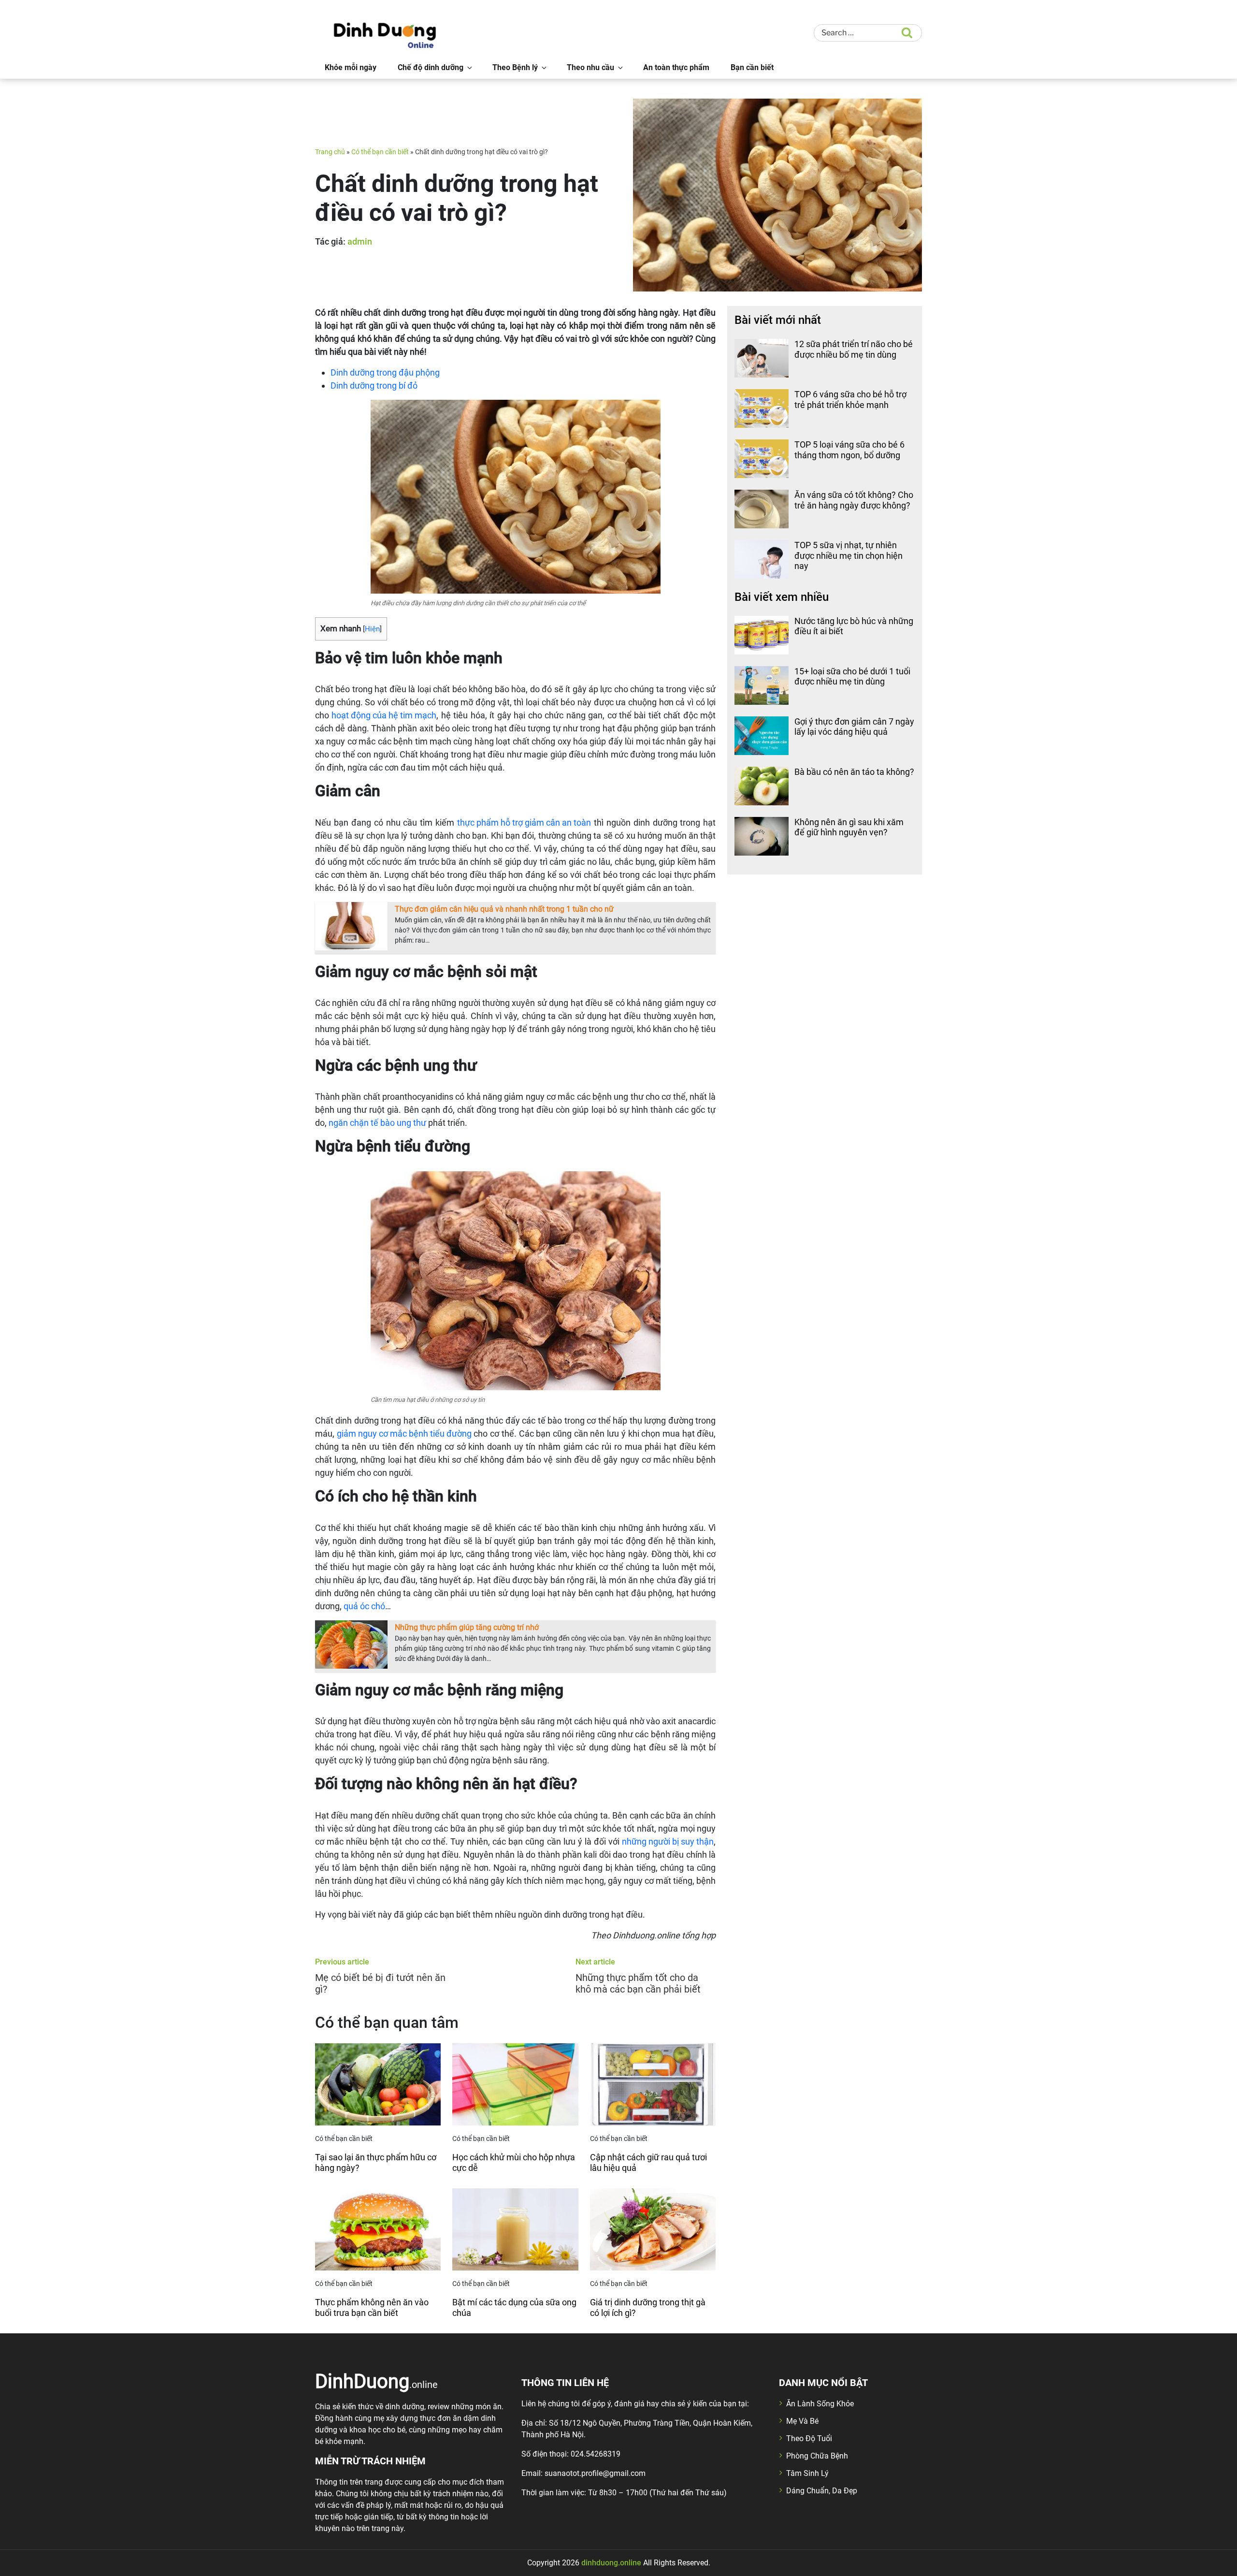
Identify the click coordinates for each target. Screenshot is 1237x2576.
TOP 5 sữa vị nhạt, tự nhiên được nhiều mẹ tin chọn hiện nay (849, 555)
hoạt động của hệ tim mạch (384, 715)
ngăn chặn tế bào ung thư (377, 1123)
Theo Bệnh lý (515, 67)
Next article (595, 1962)
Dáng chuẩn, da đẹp (822, 2491)
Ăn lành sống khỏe (820, 2404)
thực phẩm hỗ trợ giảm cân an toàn (524, 822)
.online (376, 2381)
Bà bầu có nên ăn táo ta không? (854, 772)
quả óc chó (364, 1606)
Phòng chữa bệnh (817, 2456)
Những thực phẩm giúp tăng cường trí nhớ (467, 1627)
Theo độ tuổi (809, 2438)
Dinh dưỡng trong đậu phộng (385, 372)
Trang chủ (330, 152)
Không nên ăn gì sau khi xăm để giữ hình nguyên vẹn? (849, 827)
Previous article (342, 1962)
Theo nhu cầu (590, 67)
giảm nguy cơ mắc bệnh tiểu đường (404, 1434)
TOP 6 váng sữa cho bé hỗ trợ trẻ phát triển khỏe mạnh (850, 400)
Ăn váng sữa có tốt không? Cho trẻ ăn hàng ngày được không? (854, 500)
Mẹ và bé (802, 2421)
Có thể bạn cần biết (380, 152)
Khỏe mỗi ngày (351, 67)
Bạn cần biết (752, 67)
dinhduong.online (611, 2563)
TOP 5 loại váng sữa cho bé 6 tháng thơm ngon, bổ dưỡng (849, 450)
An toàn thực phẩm (676, 67)
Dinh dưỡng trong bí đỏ (374, 386)
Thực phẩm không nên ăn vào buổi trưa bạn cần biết (372, 2307)
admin (360, 241)
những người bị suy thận (668, 1841)
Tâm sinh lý (807, 2473)
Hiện (372, 629)
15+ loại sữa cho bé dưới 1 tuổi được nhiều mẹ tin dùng (852, 677)
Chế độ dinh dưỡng (431, 67)
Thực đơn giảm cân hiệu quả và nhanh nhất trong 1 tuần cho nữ (504, 909)
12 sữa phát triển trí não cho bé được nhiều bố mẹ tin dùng (854, 349)
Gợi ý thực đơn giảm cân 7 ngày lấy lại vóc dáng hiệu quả (854, 727)
